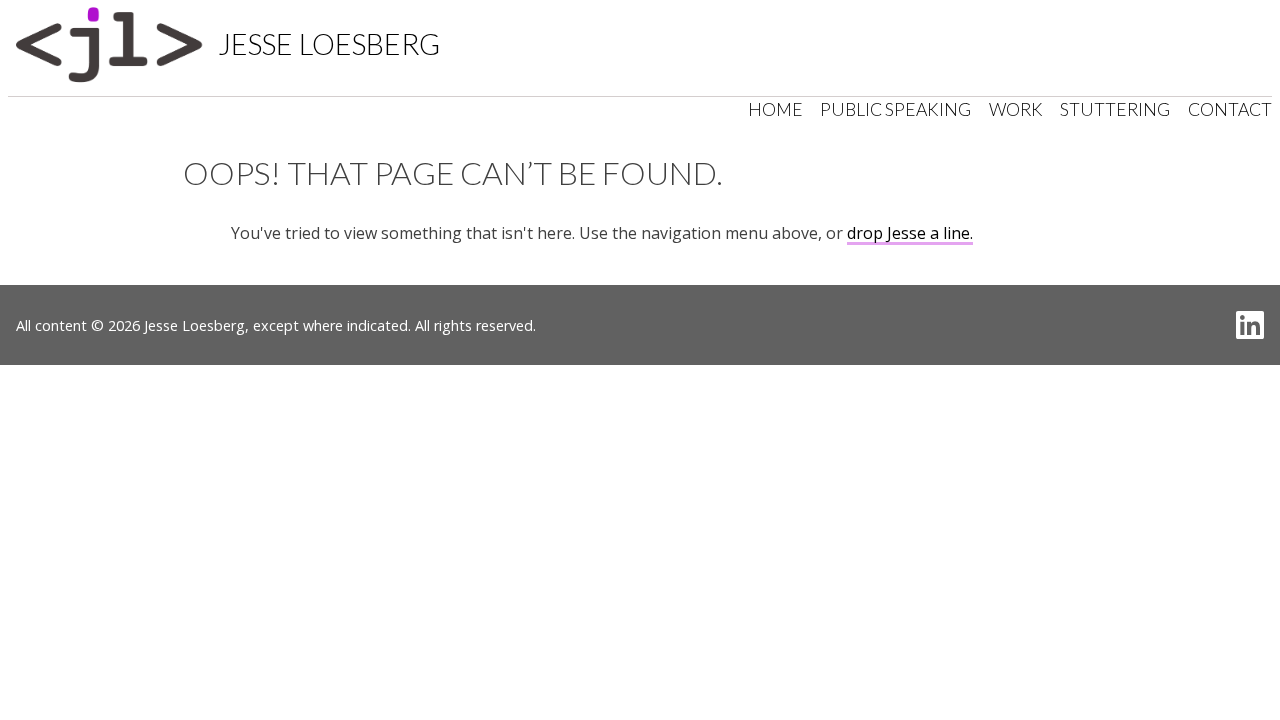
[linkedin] (1250, 324)
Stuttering (1115, 109)
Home (775, 109)
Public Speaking (895, 109)
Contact (1230, 109)
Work (1016, 109)
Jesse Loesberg (329, 44)
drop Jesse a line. (910, 233)
